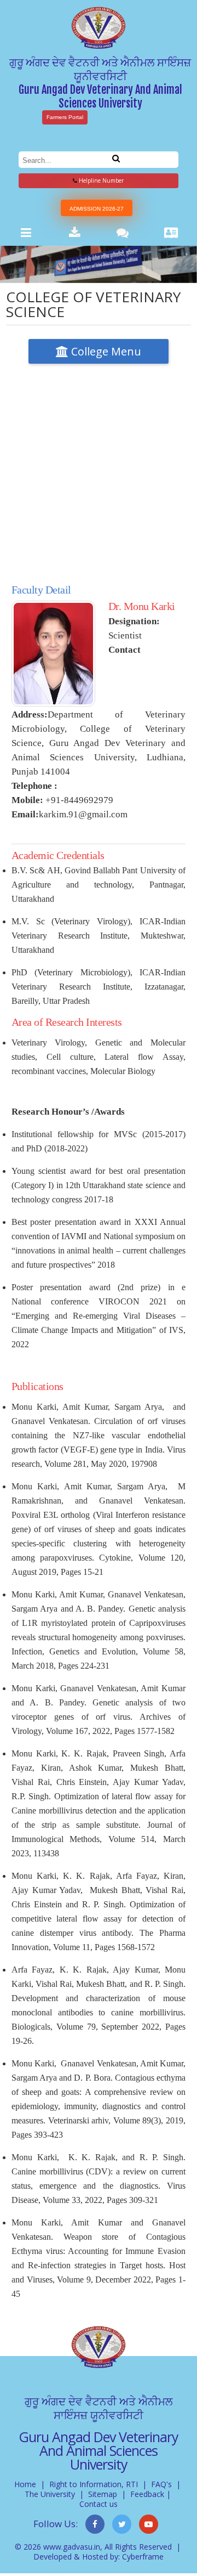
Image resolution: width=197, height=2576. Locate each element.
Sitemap (103, 2494)
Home (25, 2484)
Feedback (147, 2494)
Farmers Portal (65, 117)
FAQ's (161, 2484)
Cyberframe (143, 2557)
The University (50, 2494)
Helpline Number (100, 180)
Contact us (99, 2504)
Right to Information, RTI (94, 2484)
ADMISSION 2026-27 (97, 209)
